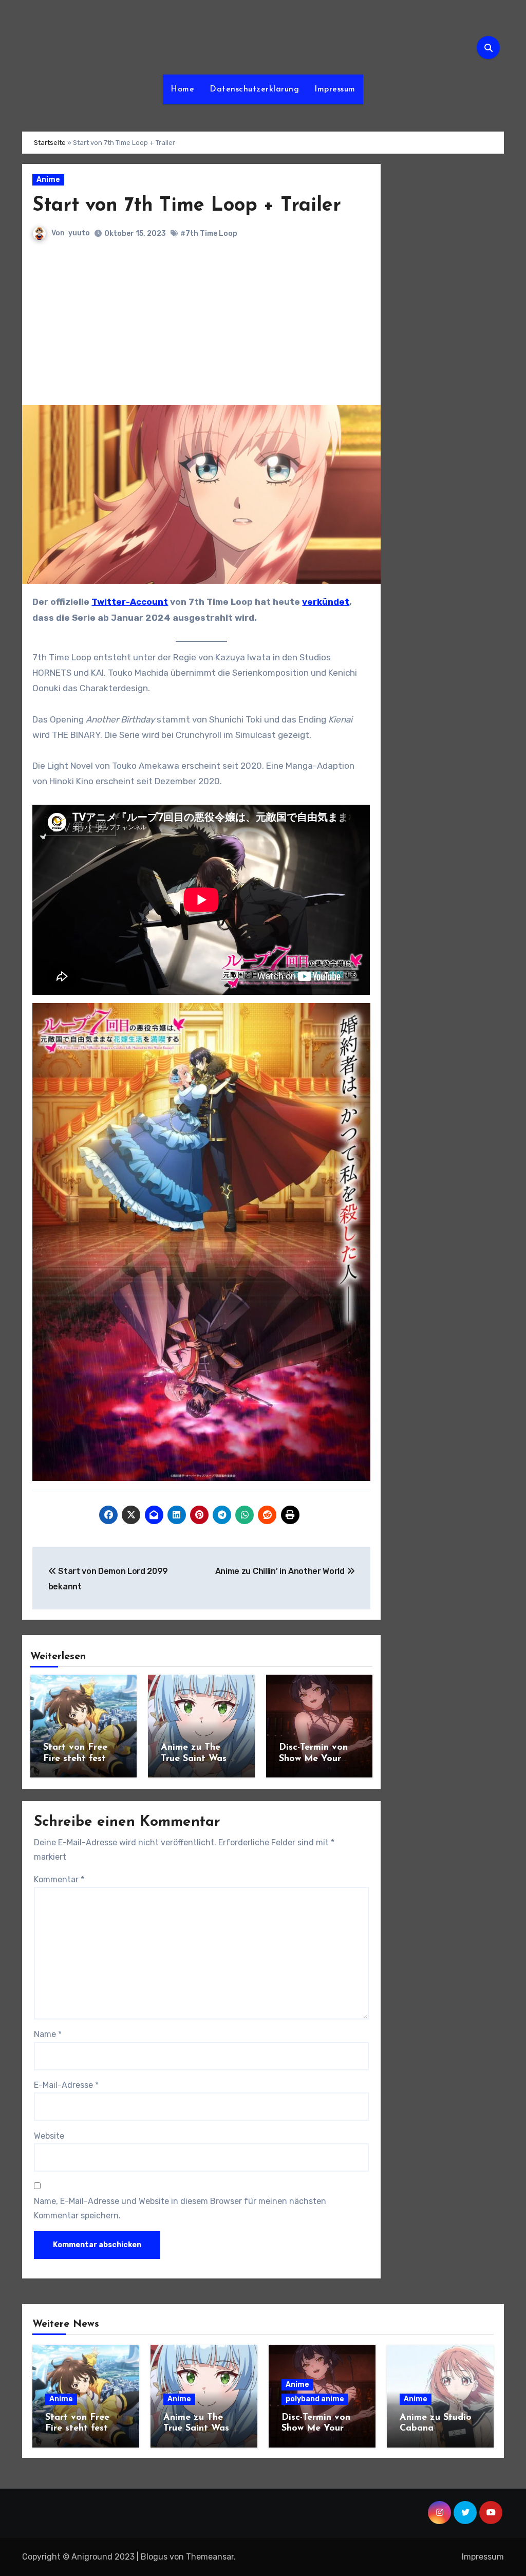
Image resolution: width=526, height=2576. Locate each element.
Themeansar (210, 2557)
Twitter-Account (130, 602)
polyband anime (315, 2399)
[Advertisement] (202, 328)
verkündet (326, 602)
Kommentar (59, 1879)
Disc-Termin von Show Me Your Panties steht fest (318, 1759)
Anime (48, 180)
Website (49, 2136)
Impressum (335, 89)
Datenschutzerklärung (254, 89)
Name (48, 2034)
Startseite (50, 143)
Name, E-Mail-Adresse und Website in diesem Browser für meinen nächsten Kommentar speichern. (180, 2208)
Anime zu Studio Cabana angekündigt (436, 2429)
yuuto (79, 233)
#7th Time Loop (209, 234)
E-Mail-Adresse (66, 2085)
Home (182, 89)
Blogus (154, 2557)
